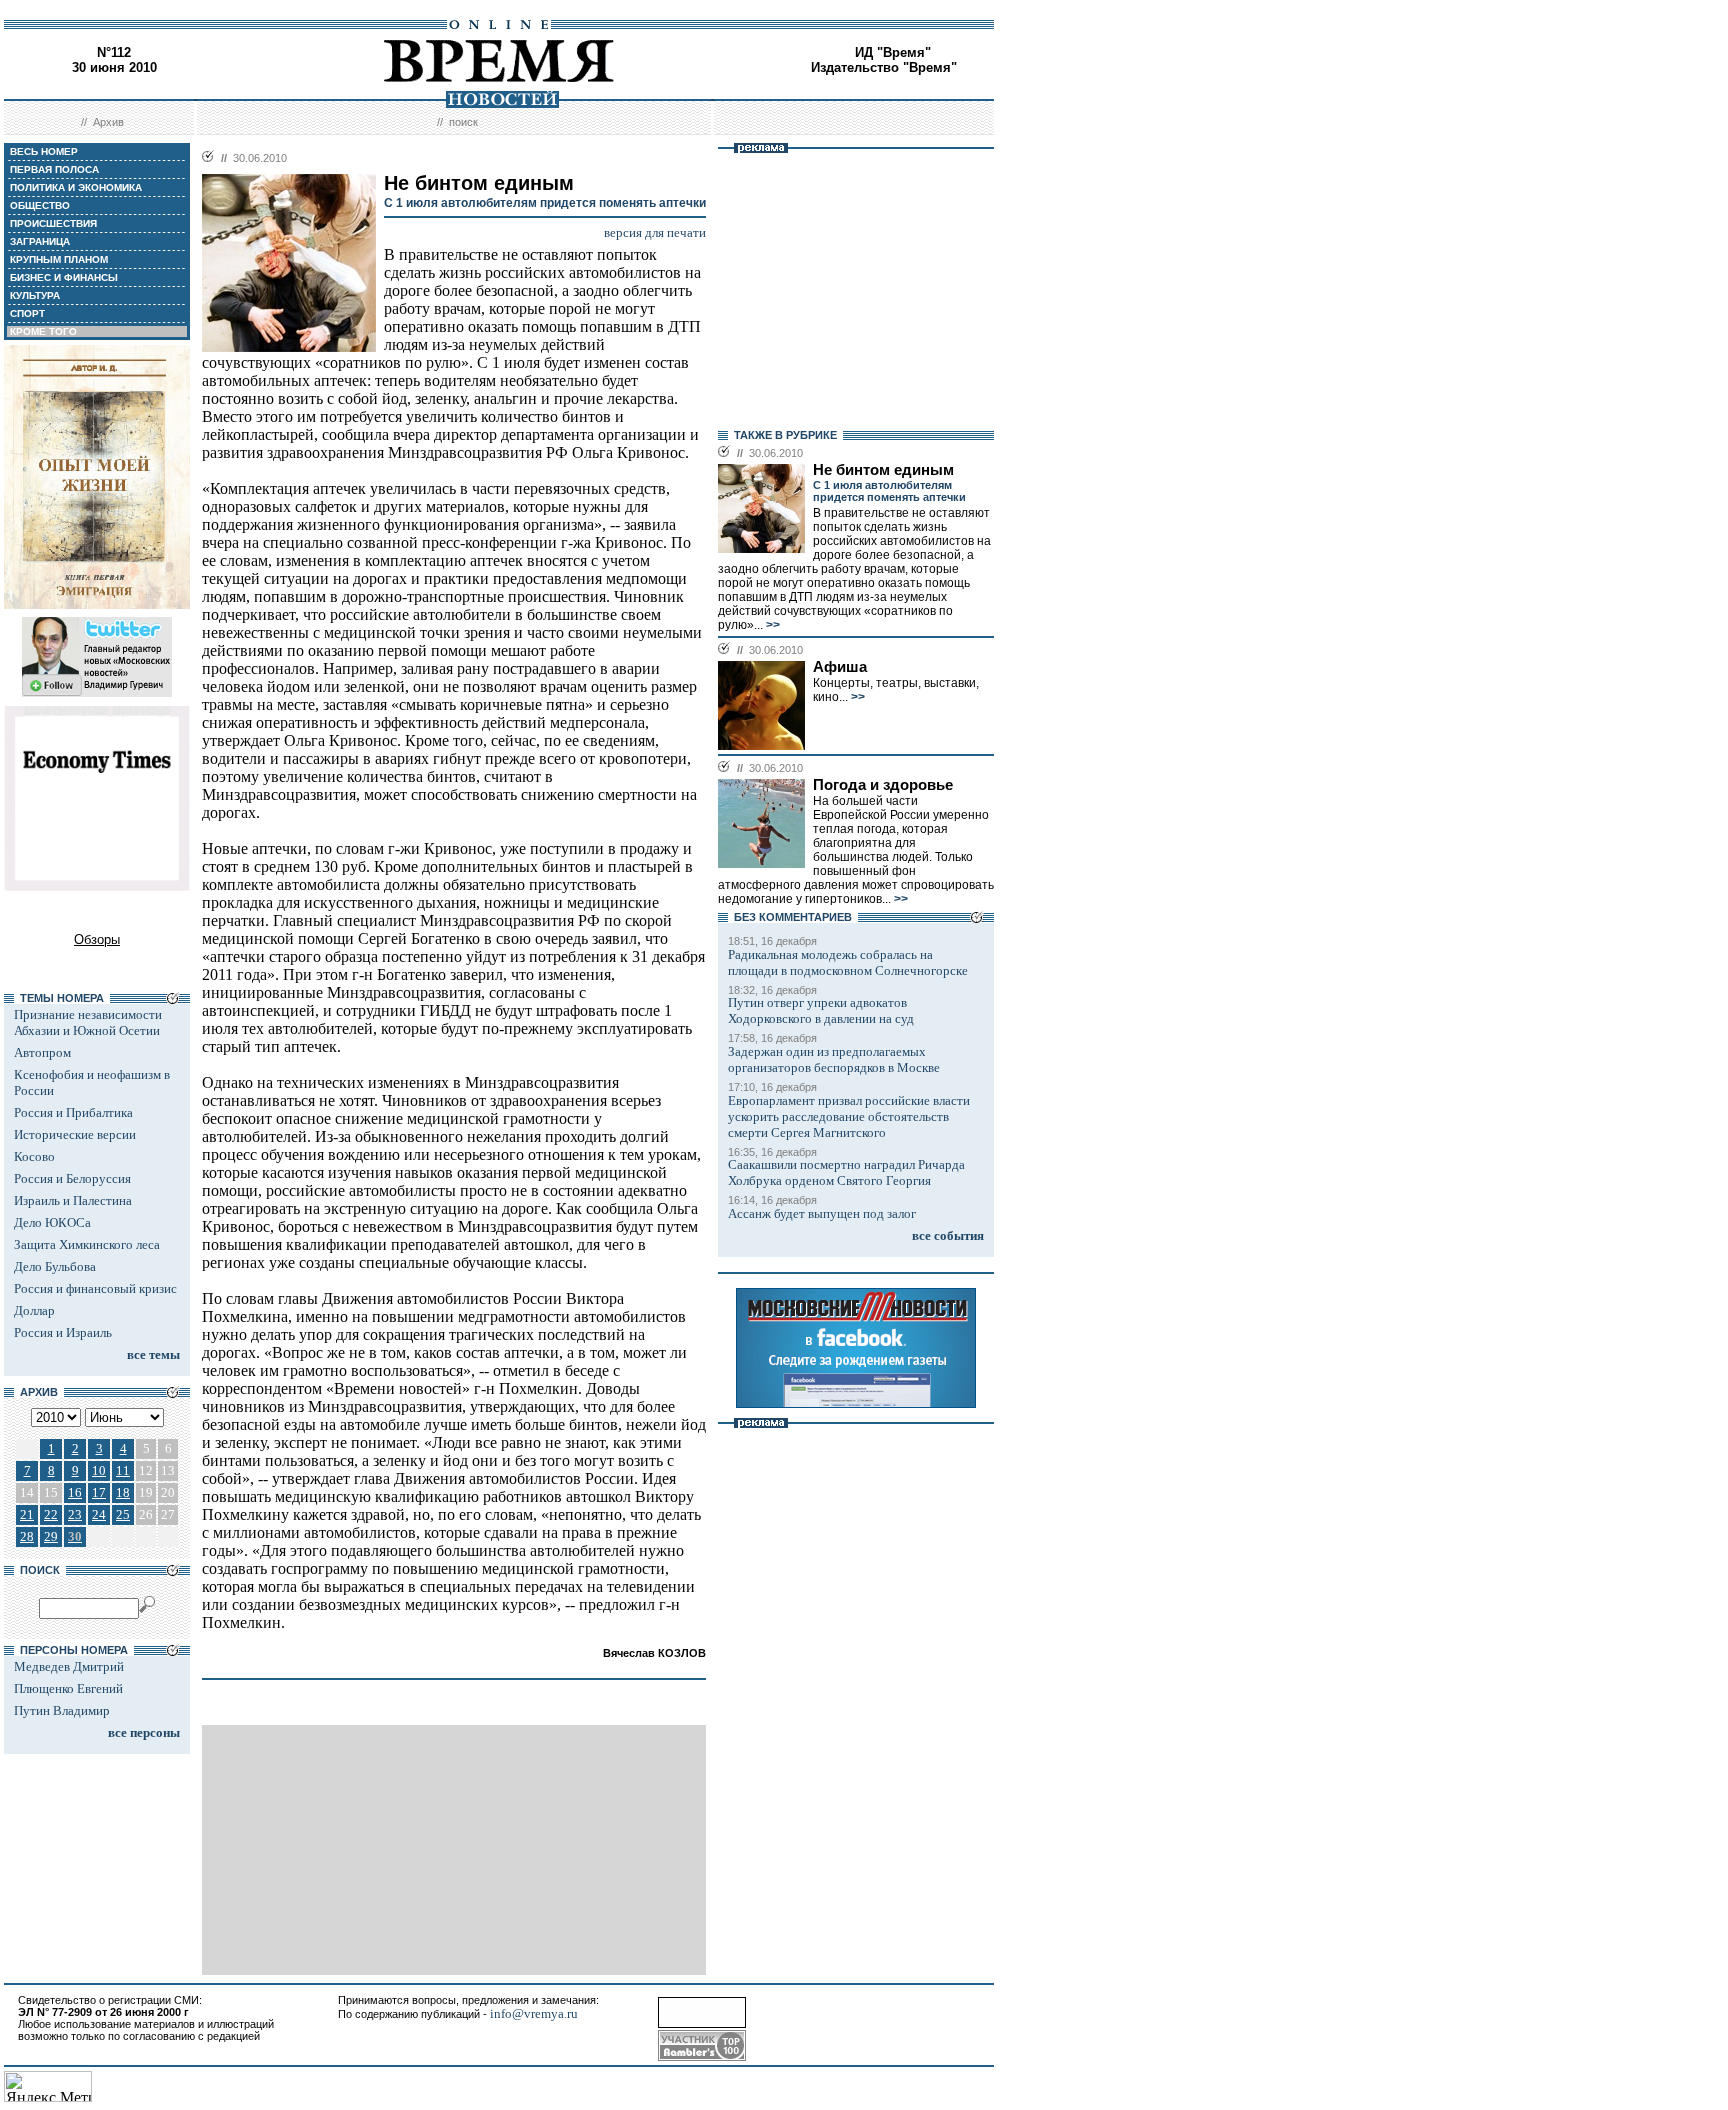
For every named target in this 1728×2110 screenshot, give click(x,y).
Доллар (34, 1310)
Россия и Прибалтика (73, 1112)
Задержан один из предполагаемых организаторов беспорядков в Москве (834, 1059)
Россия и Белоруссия (72, 1178)
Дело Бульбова (55, 1266)
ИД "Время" (893, 52)
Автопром (42, 1052)
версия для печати (655, 232)
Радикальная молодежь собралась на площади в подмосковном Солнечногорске (848, 962)
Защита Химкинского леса (87, 1244)
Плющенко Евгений (68, 1688)
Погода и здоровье (883, 785)
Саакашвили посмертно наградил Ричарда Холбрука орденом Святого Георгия (846, 1172)
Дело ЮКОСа (52, 1222)
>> (771, 625)
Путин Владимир (62, 1710)
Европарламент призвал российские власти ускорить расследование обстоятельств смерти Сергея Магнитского (849, 1116)
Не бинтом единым (883, 470)
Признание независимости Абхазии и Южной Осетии (88, 1022)
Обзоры (97, 939)
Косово (34, 1156)
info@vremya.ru (534, 2013)
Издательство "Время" (884, 67)
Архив (108, 122)
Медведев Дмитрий (69, 1666)
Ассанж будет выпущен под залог (822, 1213)
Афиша (840, 667)
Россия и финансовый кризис (95, 1288)
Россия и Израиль (63, 1332)
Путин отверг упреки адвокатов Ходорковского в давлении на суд (821, 1010)
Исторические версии (75, 1134)
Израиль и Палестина (73, 1200)
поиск (463, 122)
